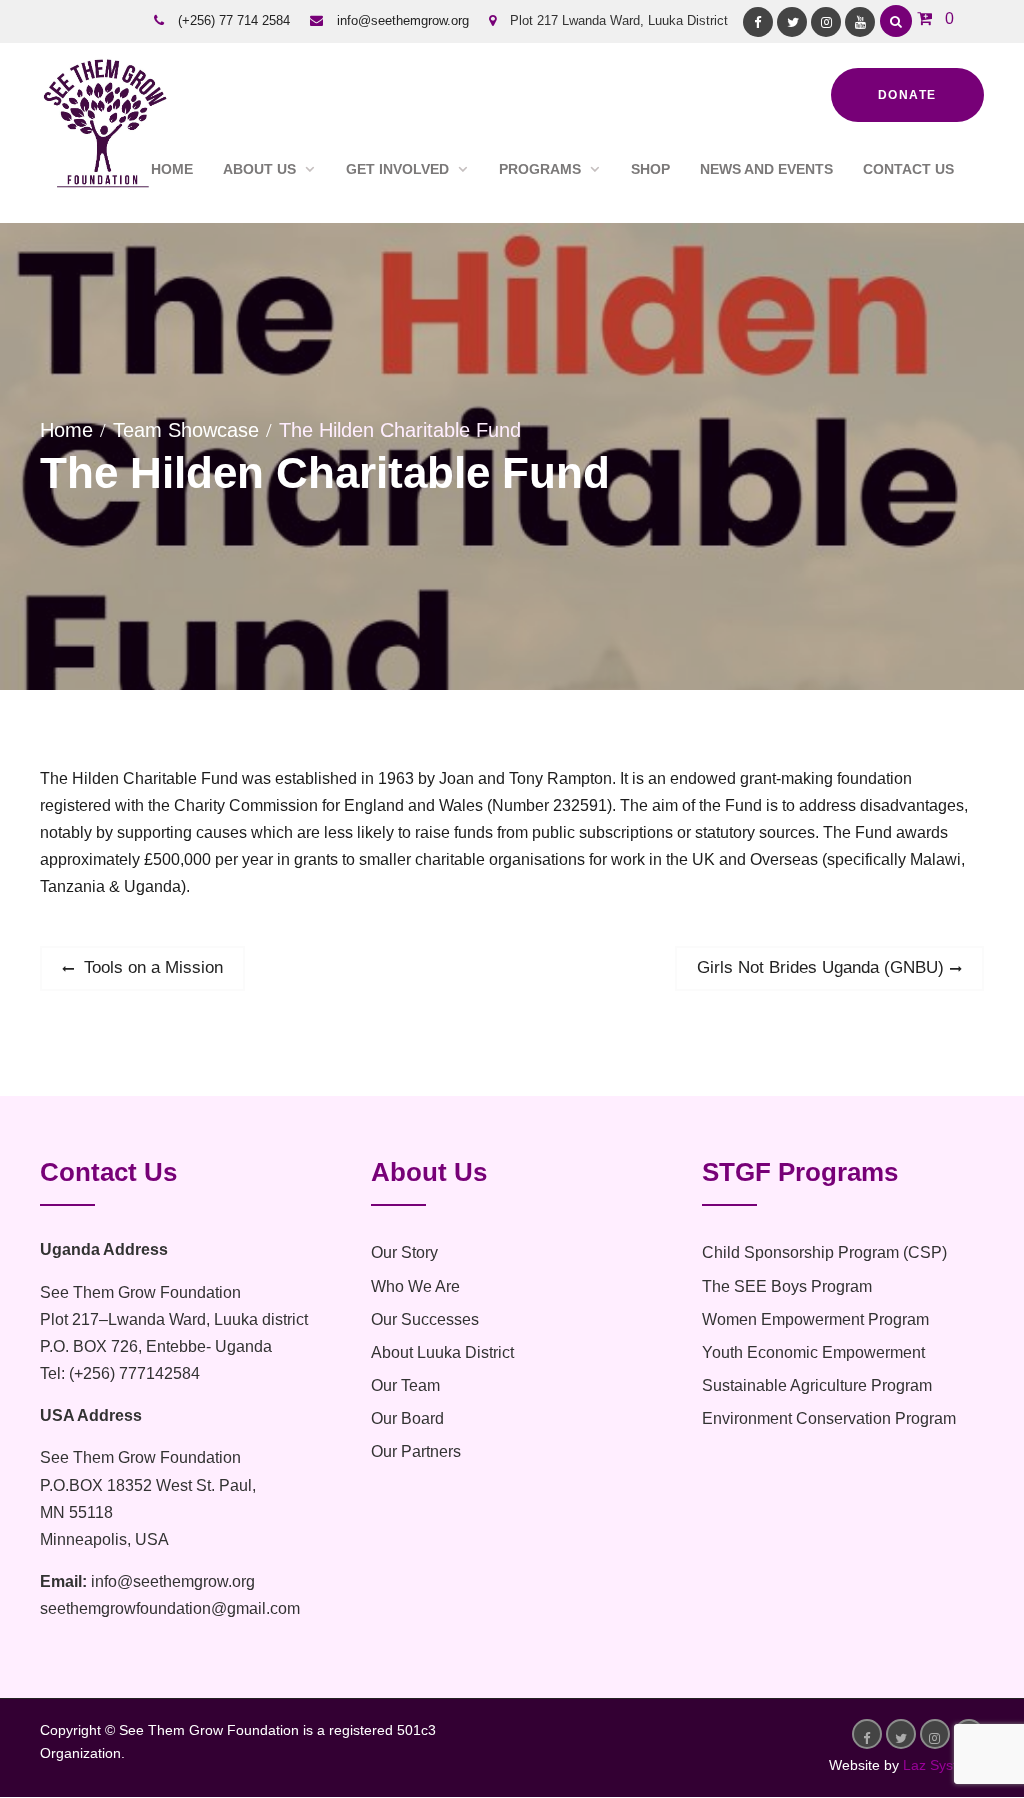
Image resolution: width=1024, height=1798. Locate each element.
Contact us (908, 169)
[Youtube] (860, 22)
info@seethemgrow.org (403, 20)
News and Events (766, 169)
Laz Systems (943, 1765)
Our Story (404, 1252)
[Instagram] (826, 22)
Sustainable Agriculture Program (817, 1385)
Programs (540, 169)
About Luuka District (442, 1352)
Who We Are (415, 1286)
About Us (259, 169)
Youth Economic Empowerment (813, 1352)
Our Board (407, 1418)
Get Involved (397, 169)
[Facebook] (758, 22)
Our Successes (425, 1319)
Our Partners (416, 1451)
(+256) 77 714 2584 (234, 20)
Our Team (405, 1385)
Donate (907, 95)
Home (172, 169)
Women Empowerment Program (815, 1319)
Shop (650, 169)
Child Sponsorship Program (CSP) (824, 1252)
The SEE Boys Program (787, 1286)
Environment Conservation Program (829, 1418)
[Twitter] (792, 22)
